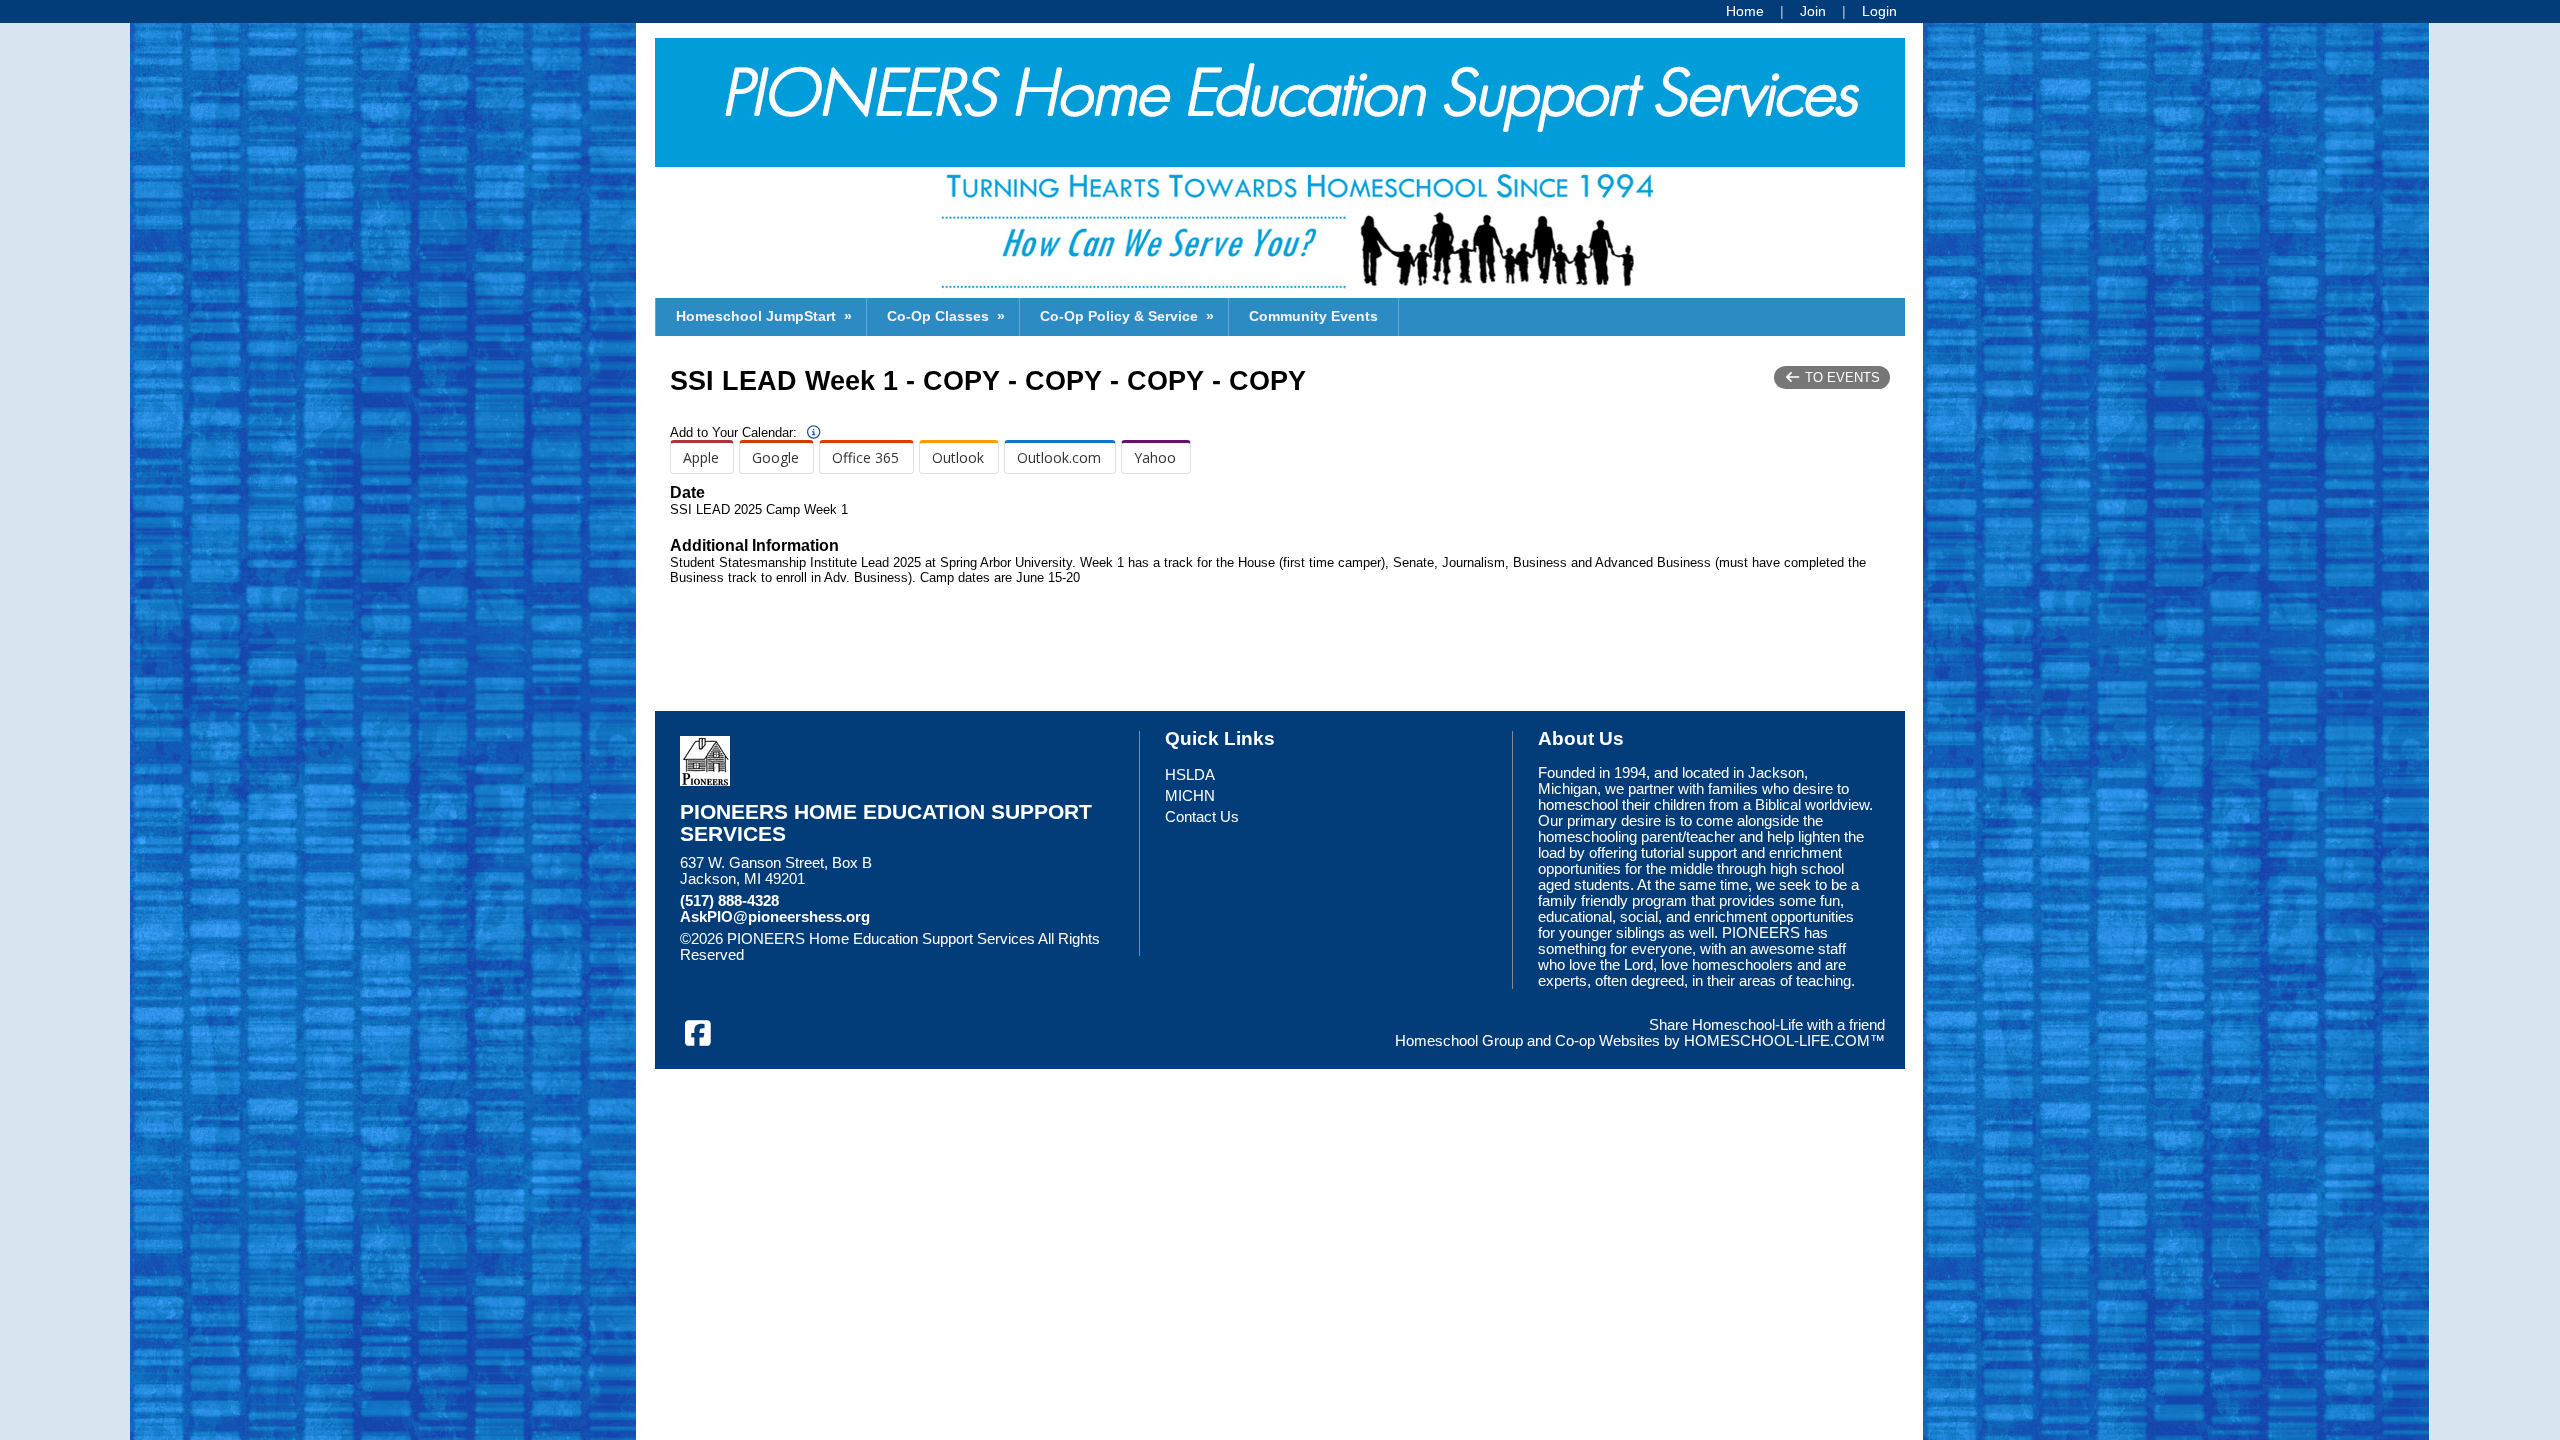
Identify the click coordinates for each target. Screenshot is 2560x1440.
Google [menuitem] (775, 457)
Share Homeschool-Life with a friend (1767, 1025)
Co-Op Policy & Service (1129, 316)
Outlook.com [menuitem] (1059, 457)
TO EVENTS (1840, 377)
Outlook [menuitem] (958, 457)
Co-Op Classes (948, 316)
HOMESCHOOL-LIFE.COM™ (1784, 1041)
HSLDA (1190, 775)
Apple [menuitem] (701, 457)
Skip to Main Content (831, 955)
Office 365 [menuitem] (865, 457)
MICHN (1190, 796)
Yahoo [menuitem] (1155, 457)
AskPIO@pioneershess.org (775, 917)
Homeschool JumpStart (766, 316)
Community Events (1313, 316)
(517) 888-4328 (729, 901)
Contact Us (1202, 817)
